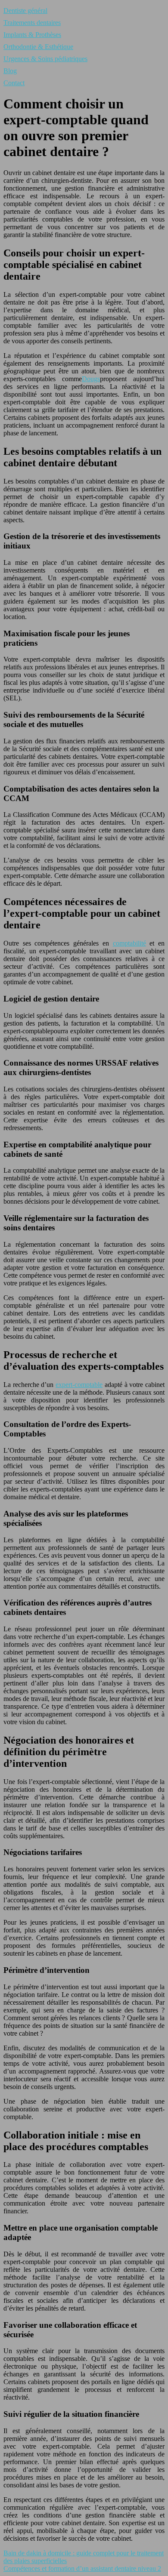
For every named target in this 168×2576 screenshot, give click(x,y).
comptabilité (129, 943)
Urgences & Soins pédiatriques (45, 59)
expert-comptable (79, 1385)
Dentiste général (25, 11)
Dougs (91, 379)
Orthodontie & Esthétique (38, 47)
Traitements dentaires (32, 23)
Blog (10, 71)
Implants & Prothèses (32, 35)
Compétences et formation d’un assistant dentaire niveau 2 (82, 2568)
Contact (14, 83)
